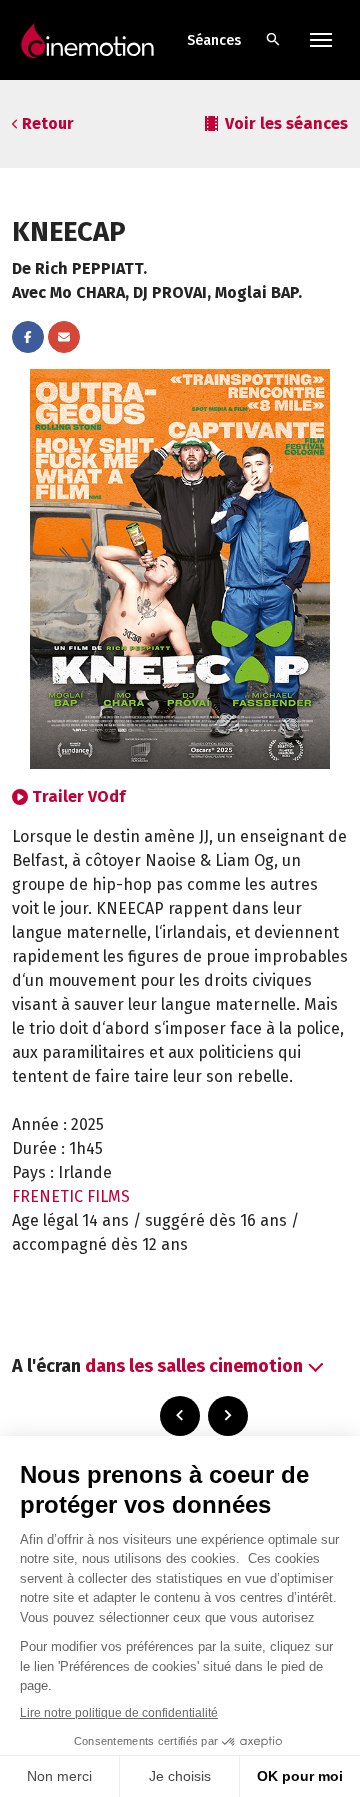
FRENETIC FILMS (71, 1196)
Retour (48, 123)
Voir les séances (286, 123)
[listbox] (202, 1366)
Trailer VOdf (78, 796)
